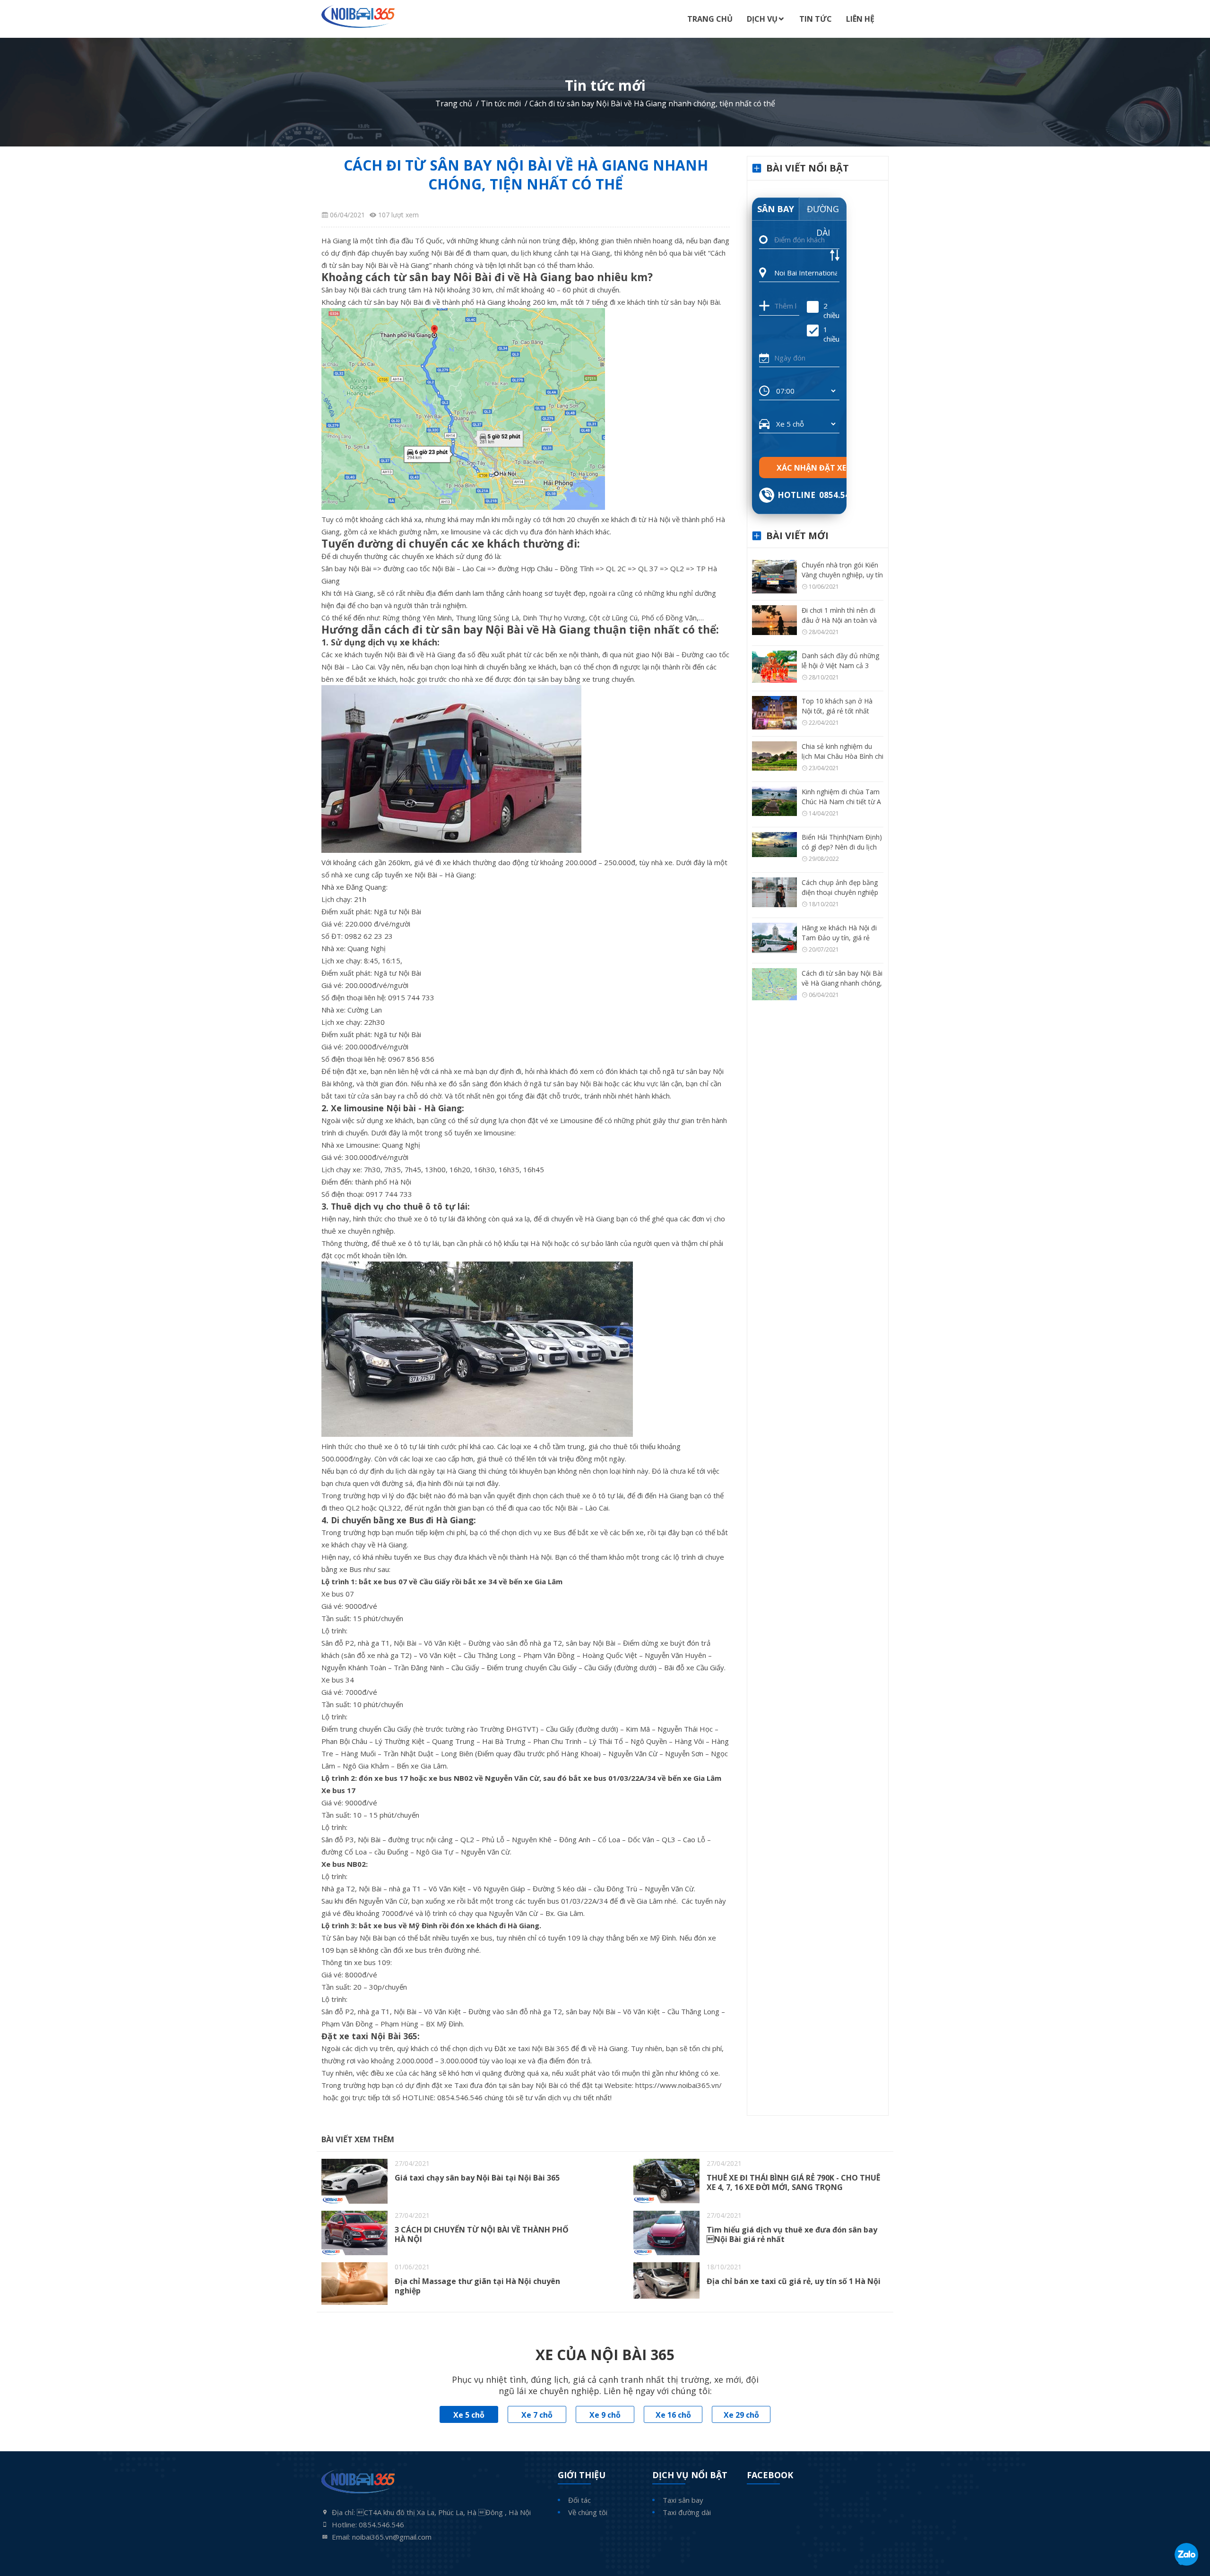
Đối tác (579, 2500)
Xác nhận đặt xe (811, 468)
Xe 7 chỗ (537, 2415)
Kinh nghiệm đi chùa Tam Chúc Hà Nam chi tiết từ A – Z (841, 802)
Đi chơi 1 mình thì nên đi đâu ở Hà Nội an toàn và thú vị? (839, 620)
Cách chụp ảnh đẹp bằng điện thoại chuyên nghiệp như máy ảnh (840, 892)
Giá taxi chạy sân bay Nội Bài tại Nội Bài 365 (477, 2178)
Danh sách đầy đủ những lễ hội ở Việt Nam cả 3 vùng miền (840, 665)
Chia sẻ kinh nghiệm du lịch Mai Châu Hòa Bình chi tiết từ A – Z (843, 756)
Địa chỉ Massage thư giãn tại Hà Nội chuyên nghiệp (477, 2286)
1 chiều (831, 334)
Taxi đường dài (687, 2512)
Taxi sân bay (683, 2500)
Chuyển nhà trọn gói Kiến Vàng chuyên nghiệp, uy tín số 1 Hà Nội (842, 575)
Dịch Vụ (762, 19)
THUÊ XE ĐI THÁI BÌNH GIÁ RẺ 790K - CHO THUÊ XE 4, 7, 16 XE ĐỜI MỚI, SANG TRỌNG (793, 2182)
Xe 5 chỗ (469, 2415)
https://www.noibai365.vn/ (678, 2085)
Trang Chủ (710, 19)
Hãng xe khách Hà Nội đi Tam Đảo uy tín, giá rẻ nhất (839, 938)
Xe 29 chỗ (741, 2415)
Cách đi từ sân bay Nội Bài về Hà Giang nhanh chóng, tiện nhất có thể (842, 983)
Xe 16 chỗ (673, 2415)
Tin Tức (816, 19)
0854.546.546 (845, 495)
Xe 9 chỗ (605, 2415)
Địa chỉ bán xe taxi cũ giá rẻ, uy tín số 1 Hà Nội (794, 2281)
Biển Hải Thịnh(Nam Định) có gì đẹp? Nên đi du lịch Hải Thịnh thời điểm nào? (842, 847)
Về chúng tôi (588, 2512)
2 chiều (831, 310)
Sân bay (776, 209)
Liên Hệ (860, 19)
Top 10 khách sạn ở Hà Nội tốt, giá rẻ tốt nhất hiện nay (837, 711)
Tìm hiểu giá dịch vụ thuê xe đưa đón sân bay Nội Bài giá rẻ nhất (792, 2234)
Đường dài (823, 212)
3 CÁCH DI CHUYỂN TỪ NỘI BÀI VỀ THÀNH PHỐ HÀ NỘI (482, 2234)
